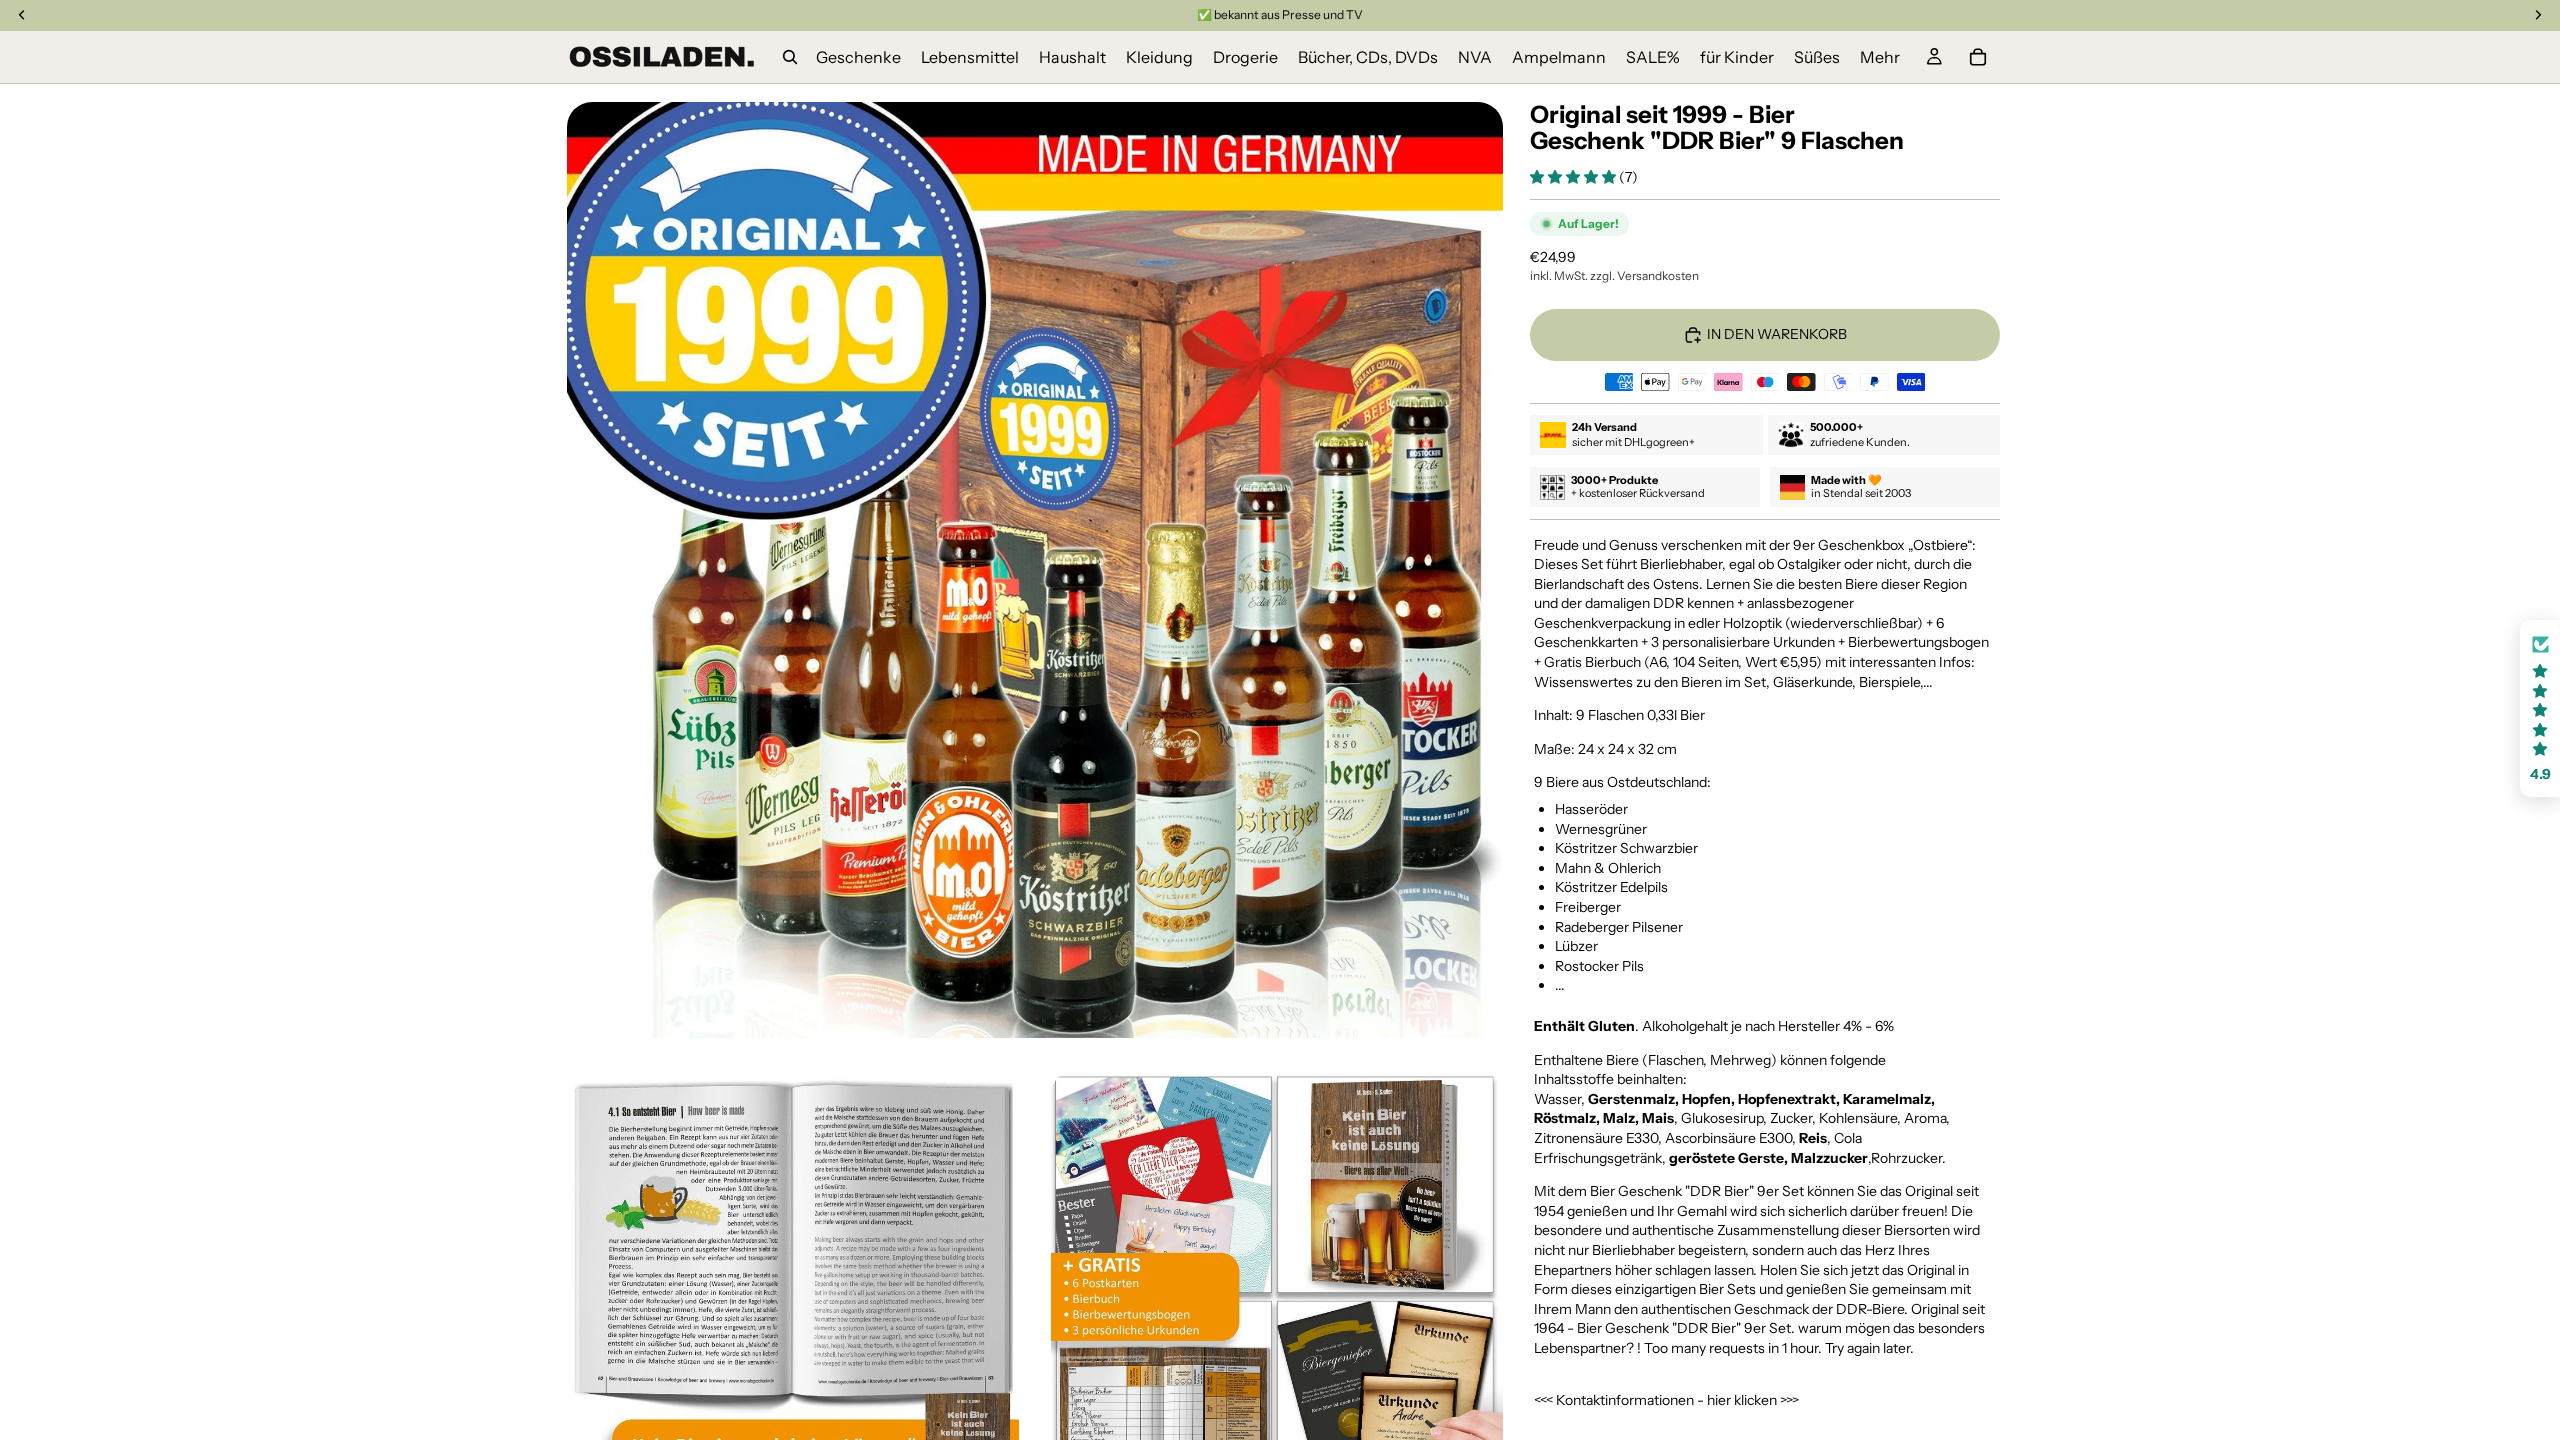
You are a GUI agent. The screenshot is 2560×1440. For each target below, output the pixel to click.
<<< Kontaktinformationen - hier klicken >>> (1666, 1400)
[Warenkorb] (1978, 57)
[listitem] (1880, 57)
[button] (1574, 177)
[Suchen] (790, 57)
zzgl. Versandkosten (1644, 275)
